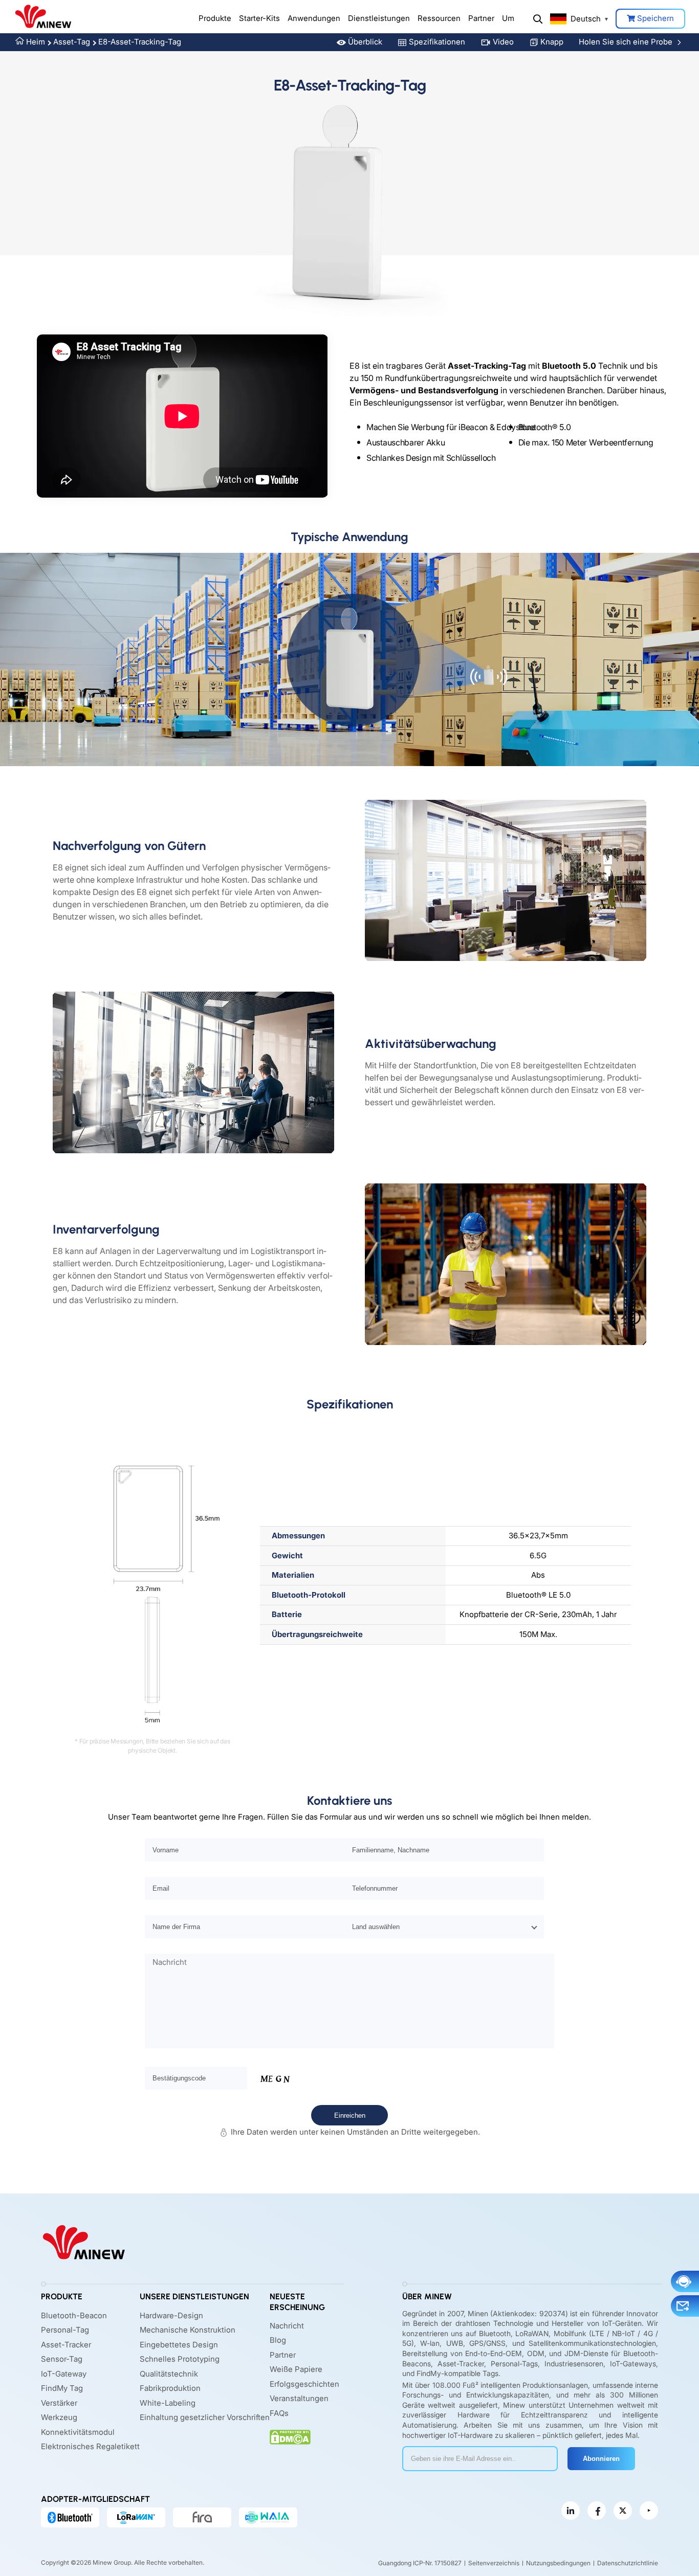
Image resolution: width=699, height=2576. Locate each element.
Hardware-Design (171, 2315)
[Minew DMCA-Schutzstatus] (290, 2437)
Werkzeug (59, 2417)
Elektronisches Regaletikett (90, 2446)
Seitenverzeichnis (494, 2563)
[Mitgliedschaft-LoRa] (136, 2517)
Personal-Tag (65, 2330)
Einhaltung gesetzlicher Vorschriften (205, 2417)
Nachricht (287, 2326)
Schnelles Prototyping (180, 2359)
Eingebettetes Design (179, 2345)
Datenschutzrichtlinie (628, 2563)
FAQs (279, 2413)
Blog (278, 2340)
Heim (36, 42)
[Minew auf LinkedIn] (571, 2511)
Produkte (215, 18)
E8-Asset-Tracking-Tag (140, 42)
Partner (481, 18)
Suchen (538, 19)
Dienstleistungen (379, 18)
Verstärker (59, 2403)
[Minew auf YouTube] (649, 2511)
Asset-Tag (72, 42)
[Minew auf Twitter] (623, 2511)
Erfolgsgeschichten (304, 2384)
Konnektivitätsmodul (78, 2432)
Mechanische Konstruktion (188, 2330)
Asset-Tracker (66, 2345)
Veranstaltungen (299, 2398)
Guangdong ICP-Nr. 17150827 (420, 2563)
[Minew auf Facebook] (597, 2511)
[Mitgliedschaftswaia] (268, 2517)
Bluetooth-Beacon (74, 2315)
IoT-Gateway (64, 2374)
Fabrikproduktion (170, 2388)
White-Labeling (168, 2403)
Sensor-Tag (62, 2359)
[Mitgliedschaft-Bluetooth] (70, 2517)
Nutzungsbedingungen (558, 2563)
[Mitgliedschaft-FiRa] (202, 2517)
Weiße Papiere (296, 2369)
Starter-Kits (259, 18)
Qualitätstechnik (169, 2374)
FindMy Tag (62, 2388)
